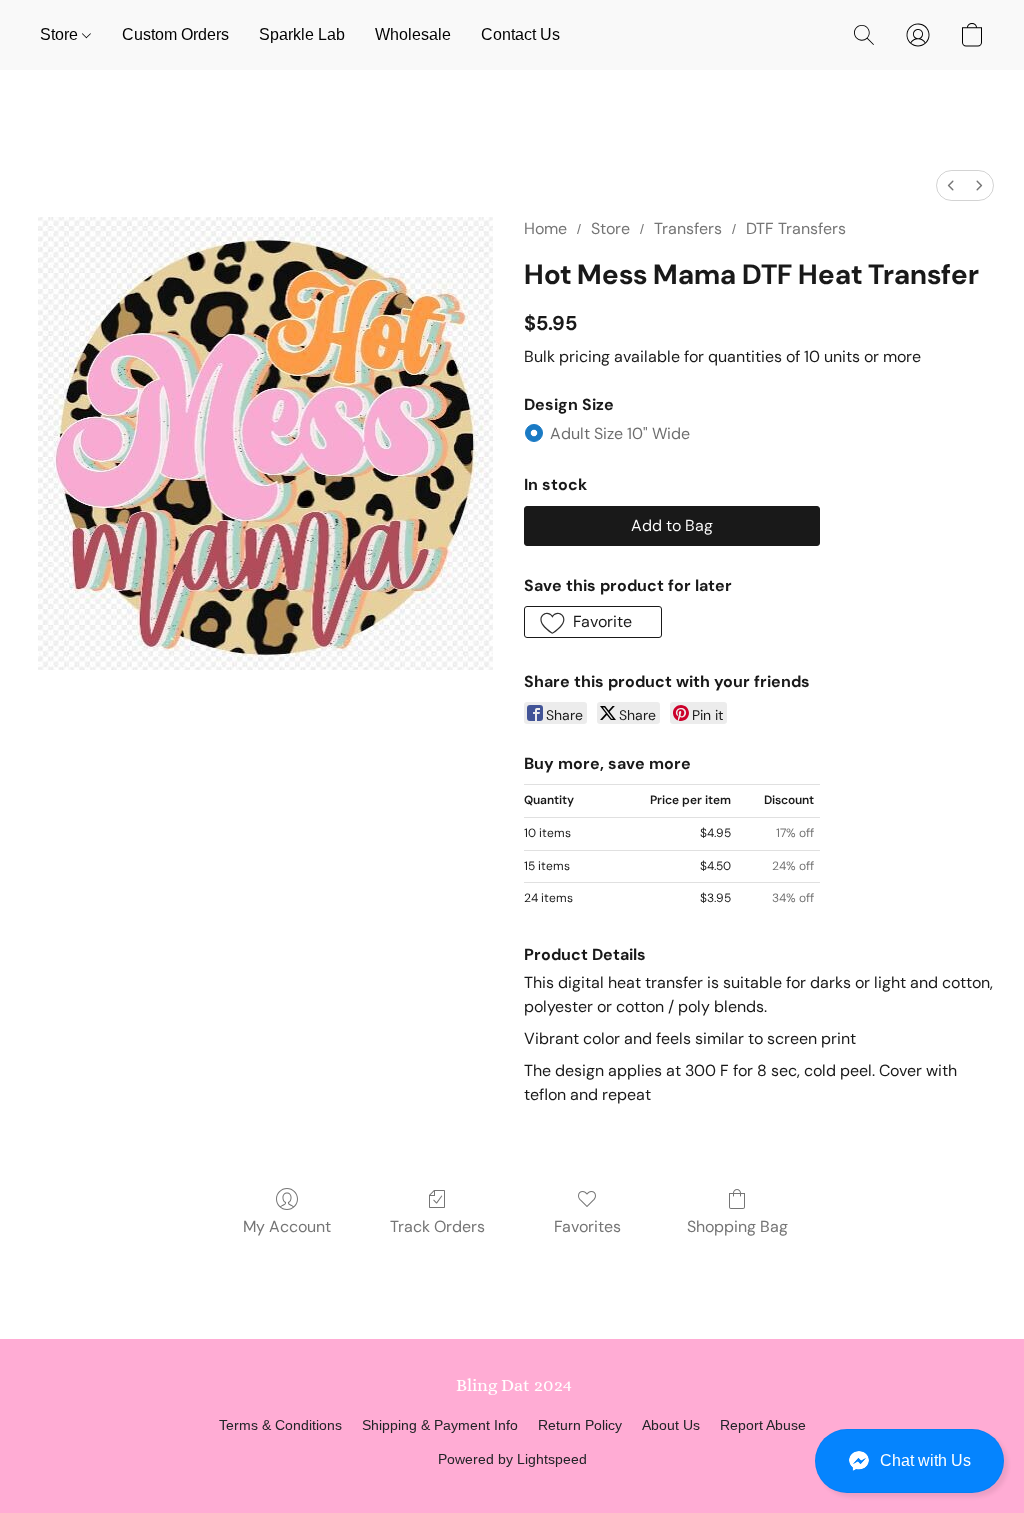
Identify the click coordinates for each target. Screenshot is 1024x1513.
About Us (671, 1425)
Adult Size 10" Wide (620, 433)
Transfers (688, 228)
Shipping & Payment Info (440, 1425)
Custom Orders (175, 34)
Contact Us (520, 34)
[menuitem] (951, 185)
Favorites (587, 1226)
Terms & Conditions (280, 1425)
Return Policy (580, 1425)
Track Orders (437, 1226)
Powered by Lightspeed (512, 1459)
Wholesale (413, 34)
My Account (287, 1226)
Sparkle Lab (302, 34)
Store (61, 34)
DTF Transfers (796, 228)
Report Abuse (763, 1425)
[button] (909, 1461)
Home (545, 228)
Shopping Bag (737, 1226)
